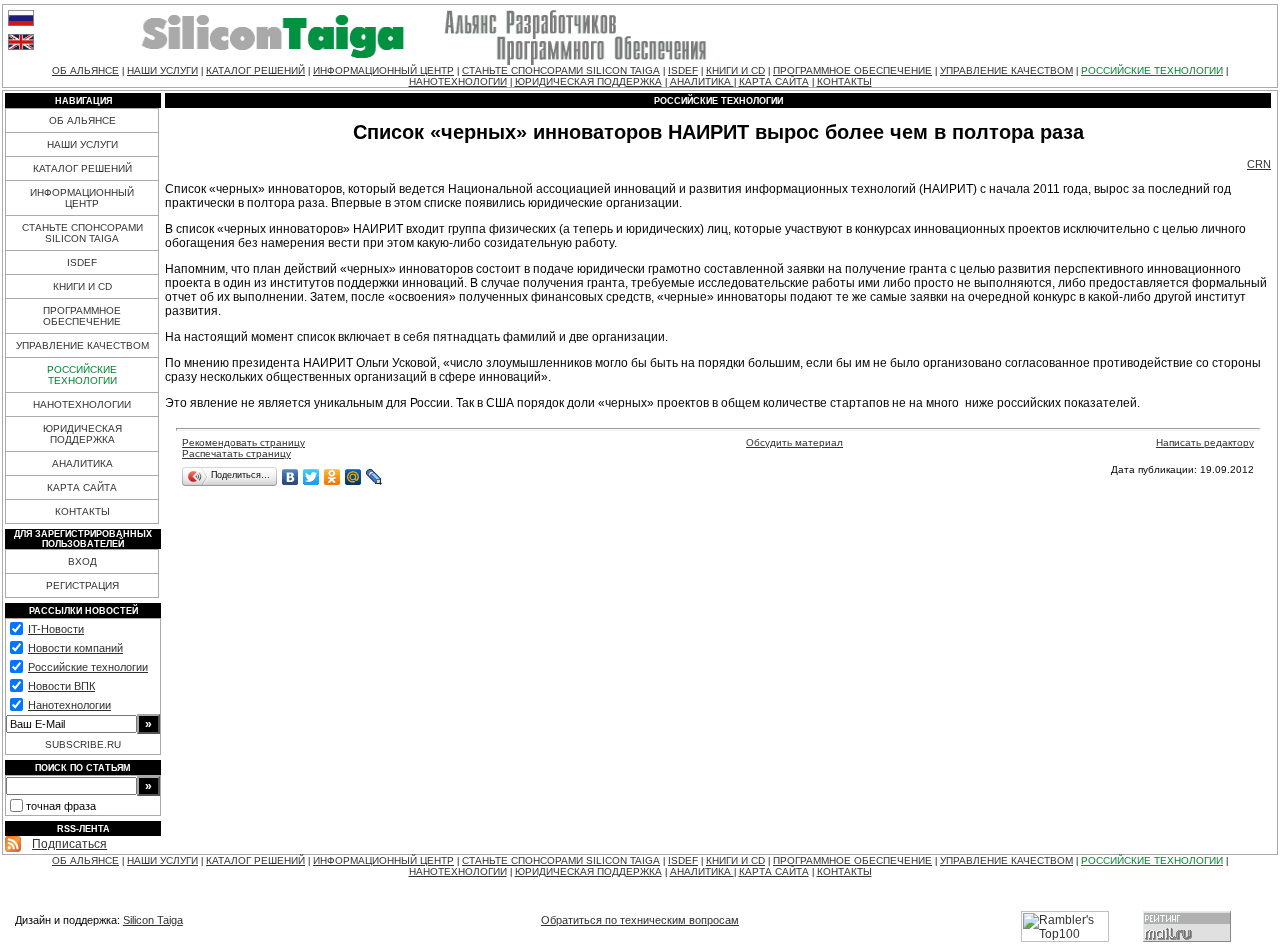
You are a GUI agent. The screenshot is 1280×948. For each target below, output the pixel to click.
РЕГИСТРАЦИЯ (82, 585)
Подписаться (69, 844)
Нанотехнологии (69, 705)
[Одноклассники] (332, 477)
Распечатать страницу (236, 453)
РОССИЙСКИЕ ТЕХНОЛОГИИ (1152, 70)
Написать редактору (1205, 442)
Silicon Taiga (153, 920)
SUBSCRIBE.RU (83, 744)
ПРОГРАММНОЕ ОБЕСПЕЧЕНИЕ (852, 70)
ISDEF (683, 70)
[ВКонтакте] (290, 477)
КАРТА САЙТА (774, 81)
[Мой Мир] (353, 477)
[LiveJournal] (374, 477)
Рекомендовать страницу (243, 442)
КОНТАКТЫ (844, 81)
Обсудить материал (794, 442)
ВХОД (82, 561)
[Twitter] (311, 477)
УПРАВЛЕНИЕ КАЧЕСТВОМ (1006, 70)
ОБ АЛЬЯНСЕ (85, 70)
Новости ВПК (61, 686)
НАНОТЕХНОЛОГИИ (458, 81)
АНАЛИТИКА (702, 81)
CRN (1259, 164)
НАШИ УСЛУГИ (162, 70)
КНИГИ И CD (735, 70)
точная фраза (61, 806)
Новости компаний (75, 648)
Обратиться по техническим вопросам (640, 920)
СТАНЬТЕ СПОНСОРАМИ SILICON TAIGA (561, 70)
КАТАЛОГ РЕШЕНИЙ (255, 70)
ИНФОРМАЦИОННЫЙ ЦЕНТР (383, 70)
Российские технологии (88, 667)
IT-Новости (56, 629)
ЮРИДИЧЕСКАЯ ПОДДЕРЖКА (588, 81)
